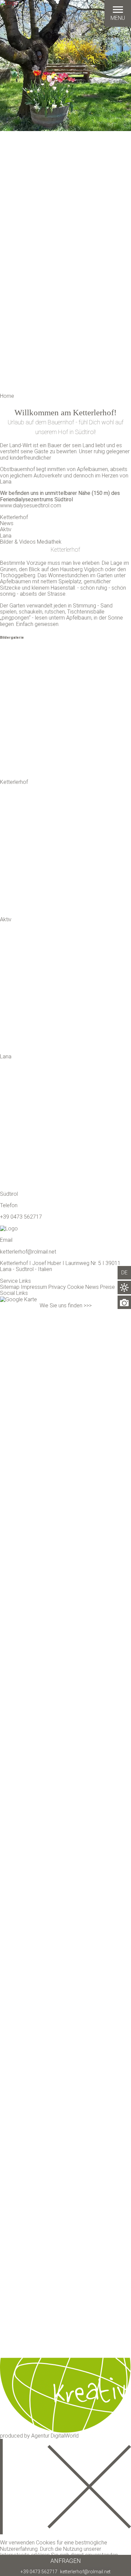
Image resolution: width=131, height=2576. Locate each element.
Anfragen (66, 2561)
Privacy (57, 1287)
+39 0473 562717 (39, 2572)
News (92, 1287)
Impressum (34, 1287)
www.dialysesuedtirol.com (31, 505)
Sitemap (10, 1287)
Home (7, 396)
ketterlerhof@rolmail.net (85, 2572)
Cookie (76, 1287)
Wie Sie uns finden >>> (66, 1305)
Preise (107, 1287)
